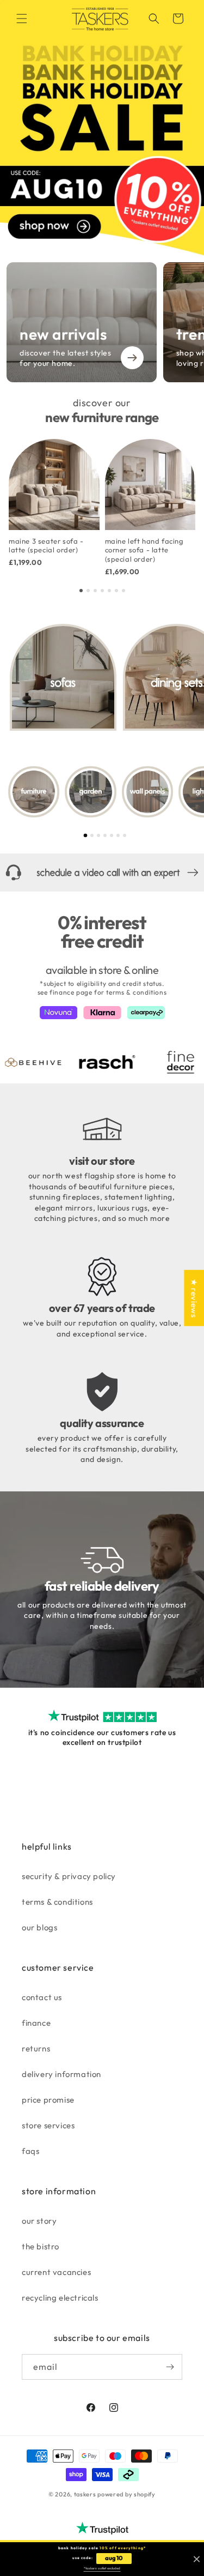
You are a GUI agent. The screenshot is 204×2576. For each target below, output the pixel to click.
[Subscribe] (170, 2367)
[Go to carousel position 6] (116, 591)
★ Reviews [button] (194, 1298)
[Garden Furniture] (90, 792)
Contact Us (42, 1997)
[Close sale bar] (197, 2559)
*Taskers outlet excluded (102, 2568)
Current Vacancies (56, 2272)
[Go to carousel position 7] (123, 591)
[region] (102, 507)
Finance (36, 2023)
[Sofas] (63, 677)
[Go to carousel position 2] (88, 591)
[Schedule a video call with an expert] (102, 872)
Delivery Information (61, 2074)
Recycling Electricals (60, 2298)
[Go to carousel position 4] (102, 591)
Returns (36, 2048)
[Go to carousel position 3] (95, 591)
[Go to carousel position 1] (81, 591)
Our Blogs (39, 1927)
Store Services (48, 2125)
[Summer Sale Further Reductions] (102, 128)
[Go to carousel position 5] (109, 591)
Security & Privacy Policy (69, 1876)
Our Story (39, 2221)
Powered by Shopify (126, 2494)
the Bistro (41, 2246)
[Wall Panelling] (147, 792)
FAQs (30, 2151)
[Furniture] (34, 792)
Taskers (85, 2494)
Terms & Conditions (57, 1902)
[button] (22, 19)
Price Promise (48, 2100)
